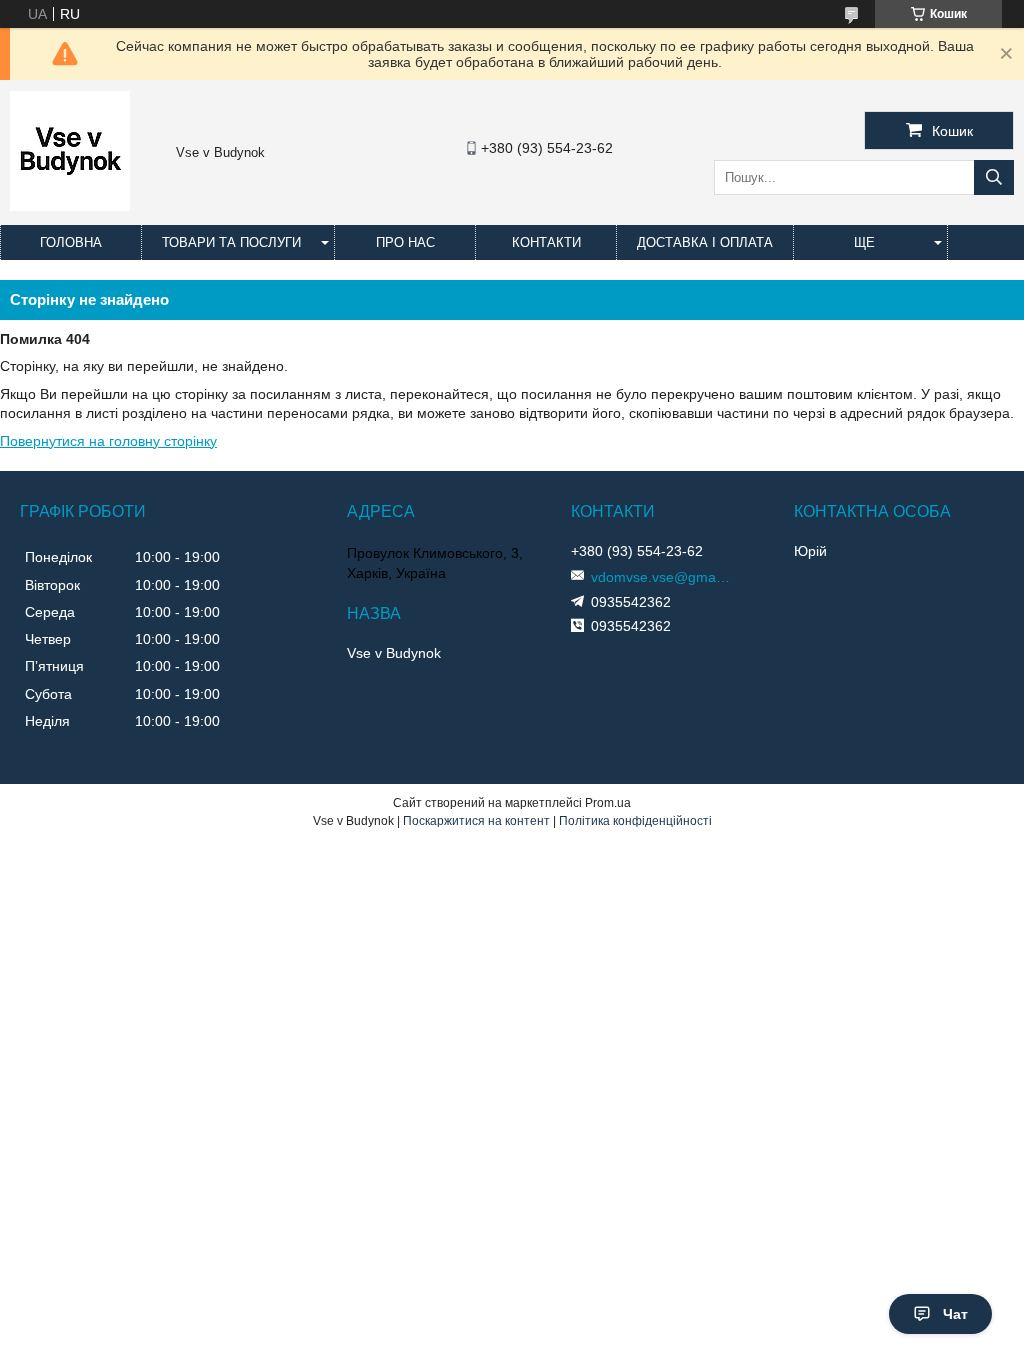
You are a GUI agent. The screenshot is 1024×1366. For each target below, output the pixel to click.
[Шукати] (994, 177)
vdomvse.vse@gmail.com (661, 577)
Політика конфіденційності (635, 821)
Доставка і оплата (705, 242)
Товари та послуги (231, 242)
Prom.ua (608, 803)
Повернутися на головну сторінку (108, 441)
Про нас (405, 242)
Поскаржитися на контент (476, 821)
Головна (71, 242)
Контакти (546, 242)
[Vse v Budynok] (70, 206)
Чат (955, 1314)
